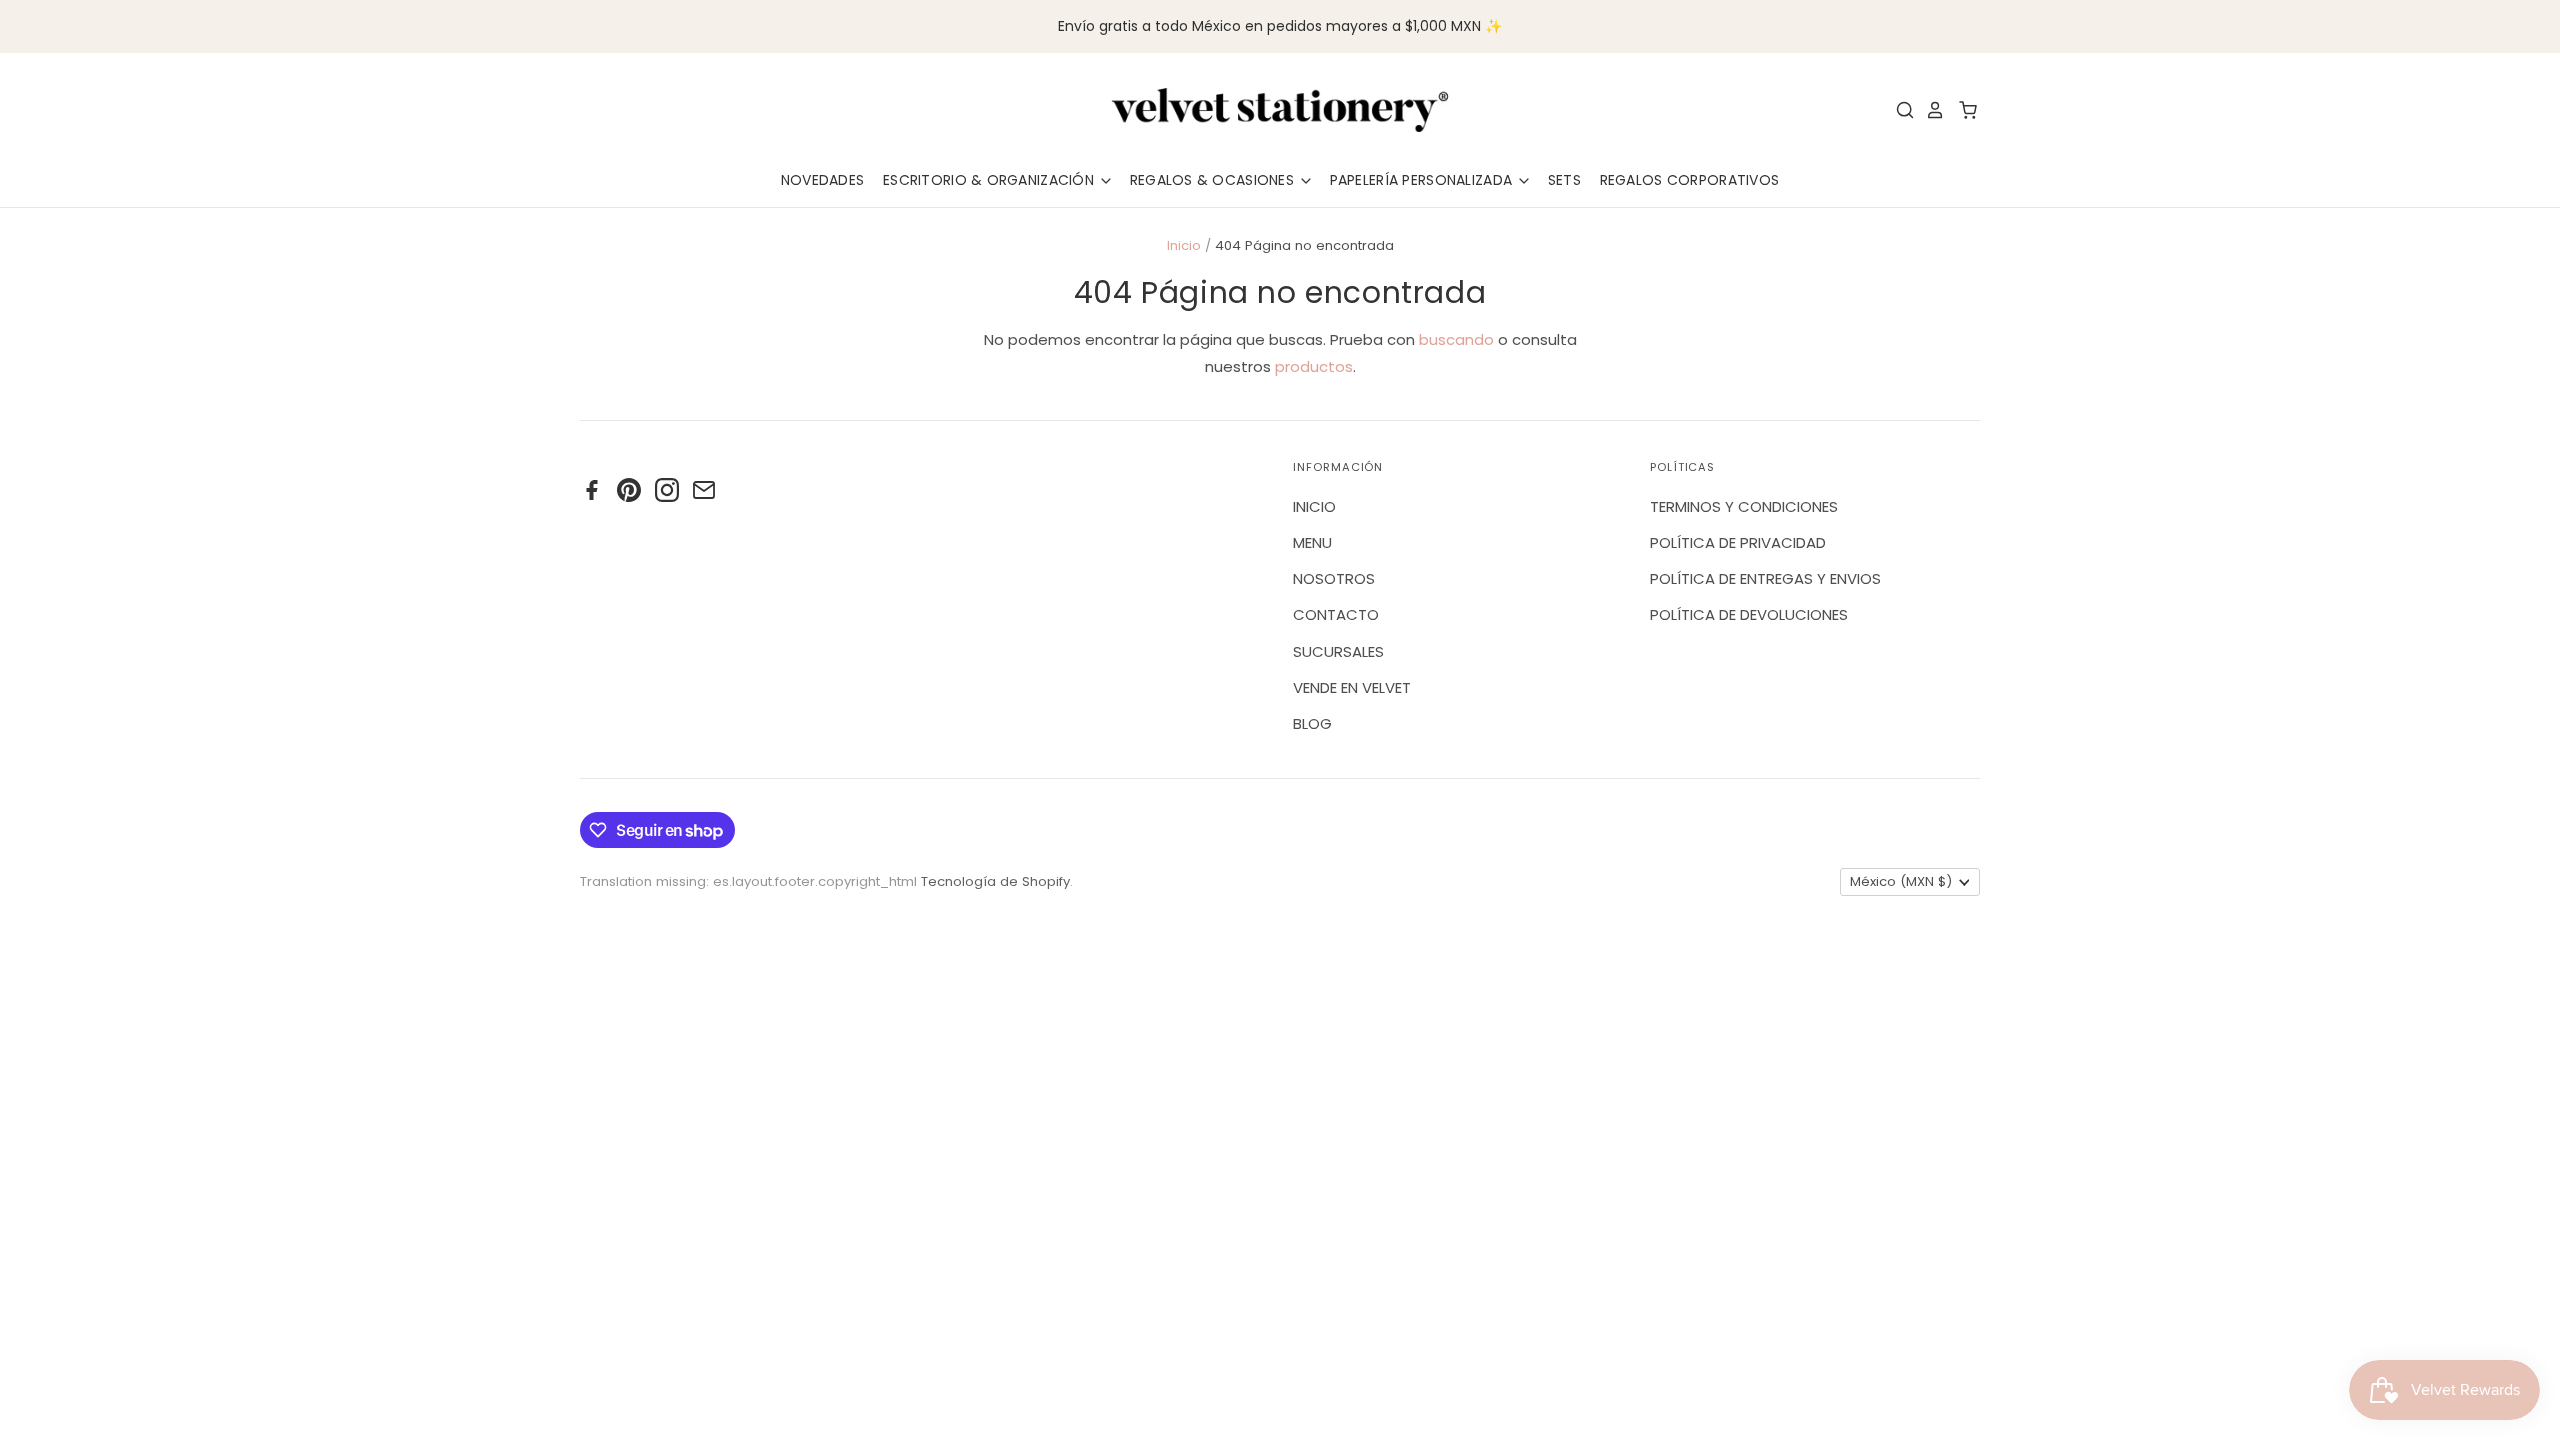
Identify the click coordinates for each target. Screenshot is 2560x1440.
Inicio (1184, 245)
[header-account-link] (1930, 110)
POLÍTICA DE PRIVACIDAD (1738, 542)
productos (1314, 366)
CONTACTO (1336, 614)
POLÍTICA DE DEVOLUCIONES (1749, 614)
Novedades (823, 180)
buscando (1456, 339)
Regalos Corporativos (1690, 180)
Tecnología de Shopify (995, 881)
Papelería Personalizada (1423, 180)
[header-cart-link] (1962, 110)
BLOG (1312, 723)
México (1901, 881)
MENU (1312, 542)
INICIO (1314, 506)
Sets (1564, 180)
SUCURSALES (1338, 651)
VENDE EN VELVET (1352, 687)
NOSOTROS (1334, 578)
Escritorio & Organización (990, 180)
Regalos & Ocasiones (1214, 180)
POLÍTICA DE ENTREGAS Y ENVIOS (1765, 578)
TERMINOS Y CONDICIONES (1744, 506)
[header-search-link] (1900, 110)
